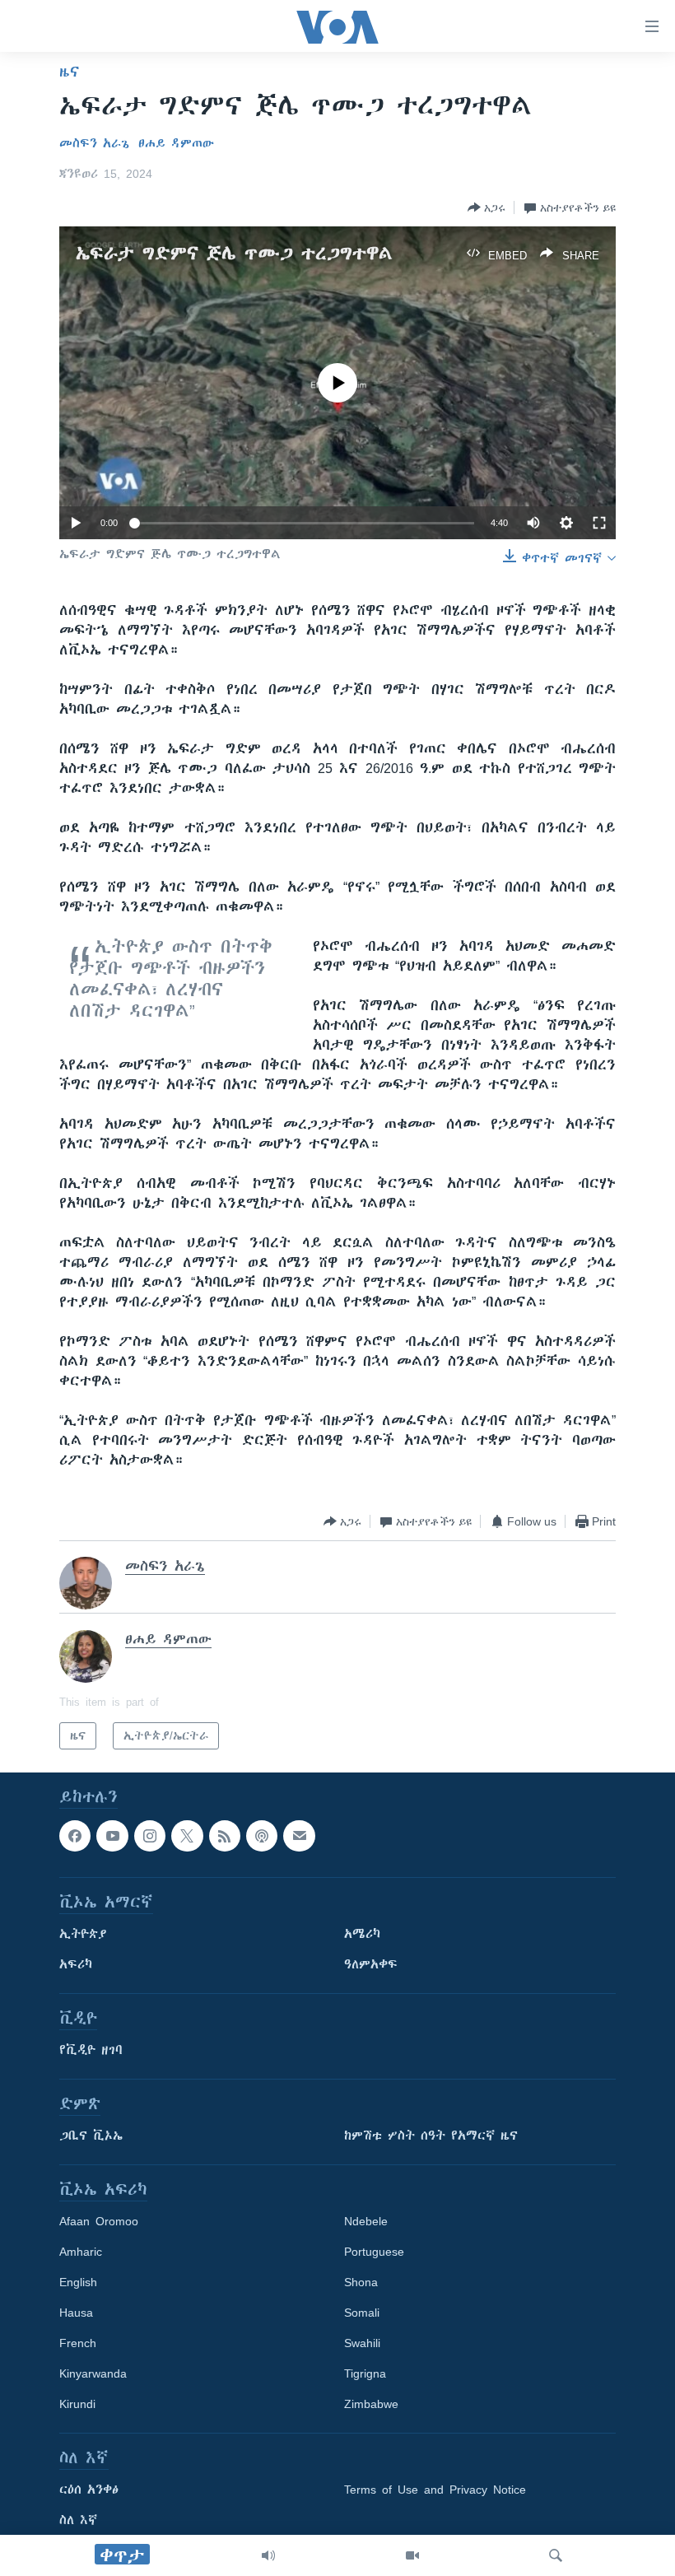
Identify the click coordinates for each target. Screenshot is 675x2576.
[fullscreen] (599, 523)
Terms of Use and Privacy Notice (435, 2490)
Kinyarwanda (93, 2374)
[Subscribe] (299, 1836)
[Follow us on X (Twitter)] (187, 1836)
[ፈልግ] (556, 2555)
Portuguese (374, 2252)
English (78, 2283)
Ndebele (366, 2222)
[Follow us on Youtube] (112, 1836)
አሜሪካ (362, 1935)
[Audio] (268, 2555)
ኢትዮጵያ (83, 1935)
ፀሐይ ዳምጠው (176, 143)
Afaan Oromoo (99, 2222)
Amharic (81, 2252)
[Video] (412, 2555)
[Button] (486, 207)
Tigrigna (365, 2374)
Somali (362, 2313)
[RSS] (225, 1836)
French (78, 2344)
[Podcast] (262, 1836)
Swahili (362, 2344)
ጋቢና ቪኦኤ (91, 2136)
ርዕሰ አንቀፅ (89, 2490)
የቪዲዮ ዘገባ (91, 2051)
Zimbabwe (371, 2405)
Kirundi (77, 2405)
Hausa (76, 2313)
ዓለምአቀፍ (371, 1965)
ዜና (70, 72)
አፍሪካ (76, 1965)
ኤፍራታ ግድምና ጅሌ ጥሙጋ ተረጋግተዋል (234, 253)
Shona (361, 2283)
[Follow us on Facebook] (75, 1836)
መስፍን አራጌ (94, 143)
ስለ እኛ (78, 2521)
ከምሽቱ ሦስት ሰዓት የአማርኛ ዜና (431, 2136)
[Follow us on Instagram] (150, 1836)
